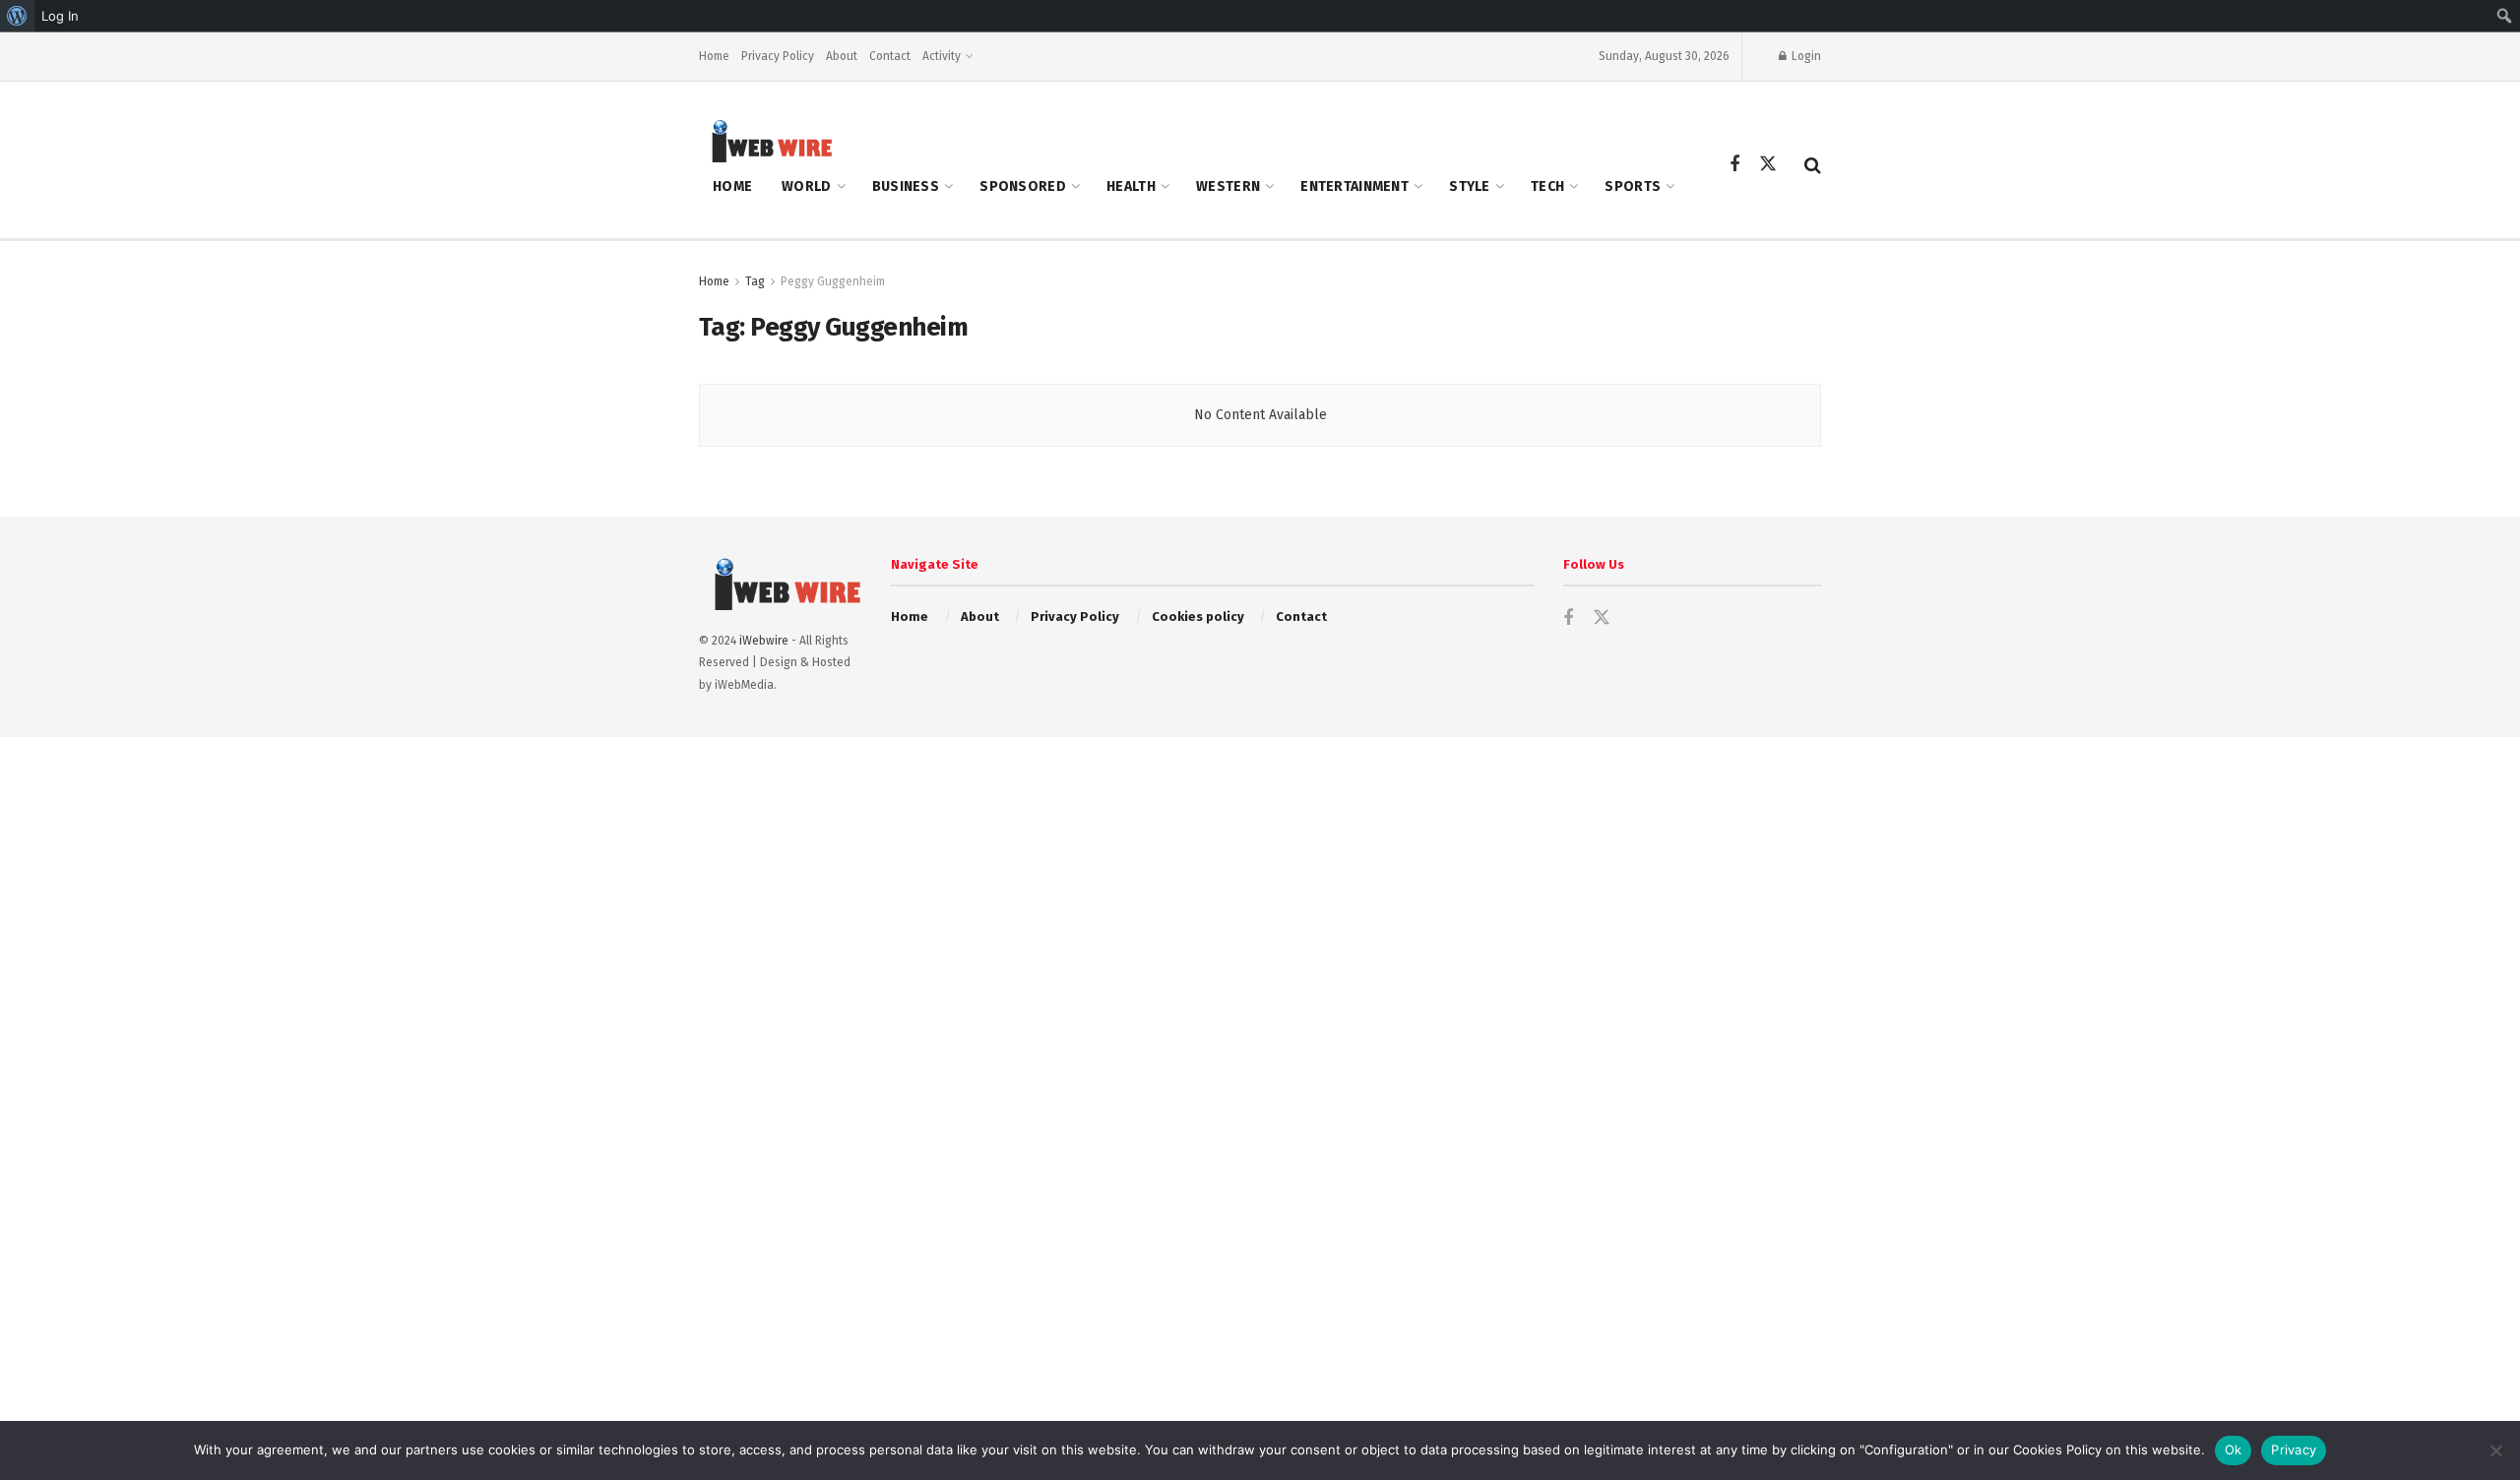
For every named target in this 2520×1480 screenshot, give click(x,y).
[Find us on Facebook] (1734, 165)
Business (906, 186)
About (842, 56)
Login (1805, 56)
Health (1131, 186)
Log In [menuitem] (60, 16)
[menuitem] (17, 16)
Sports (1633, 186)
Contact (890, 56)
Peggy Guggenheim (833, 281)
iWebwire (764, 641)
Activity (942, 56)
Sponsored (1023, 186)
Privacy (2294, 1449)
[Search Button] (1813, 165)
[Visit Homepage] (766, 140)
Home (714, 56)
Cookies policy (1198, 617)
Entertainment (1354, 186)
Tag (755, 281)
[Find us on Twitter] (1768, 165)
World (806, 186)
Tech (1547, 186)
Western (1228, 186)
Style (1469, 186)
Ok (2234, 1449)
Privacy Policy (778, 56)
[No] (2495, 1450)
